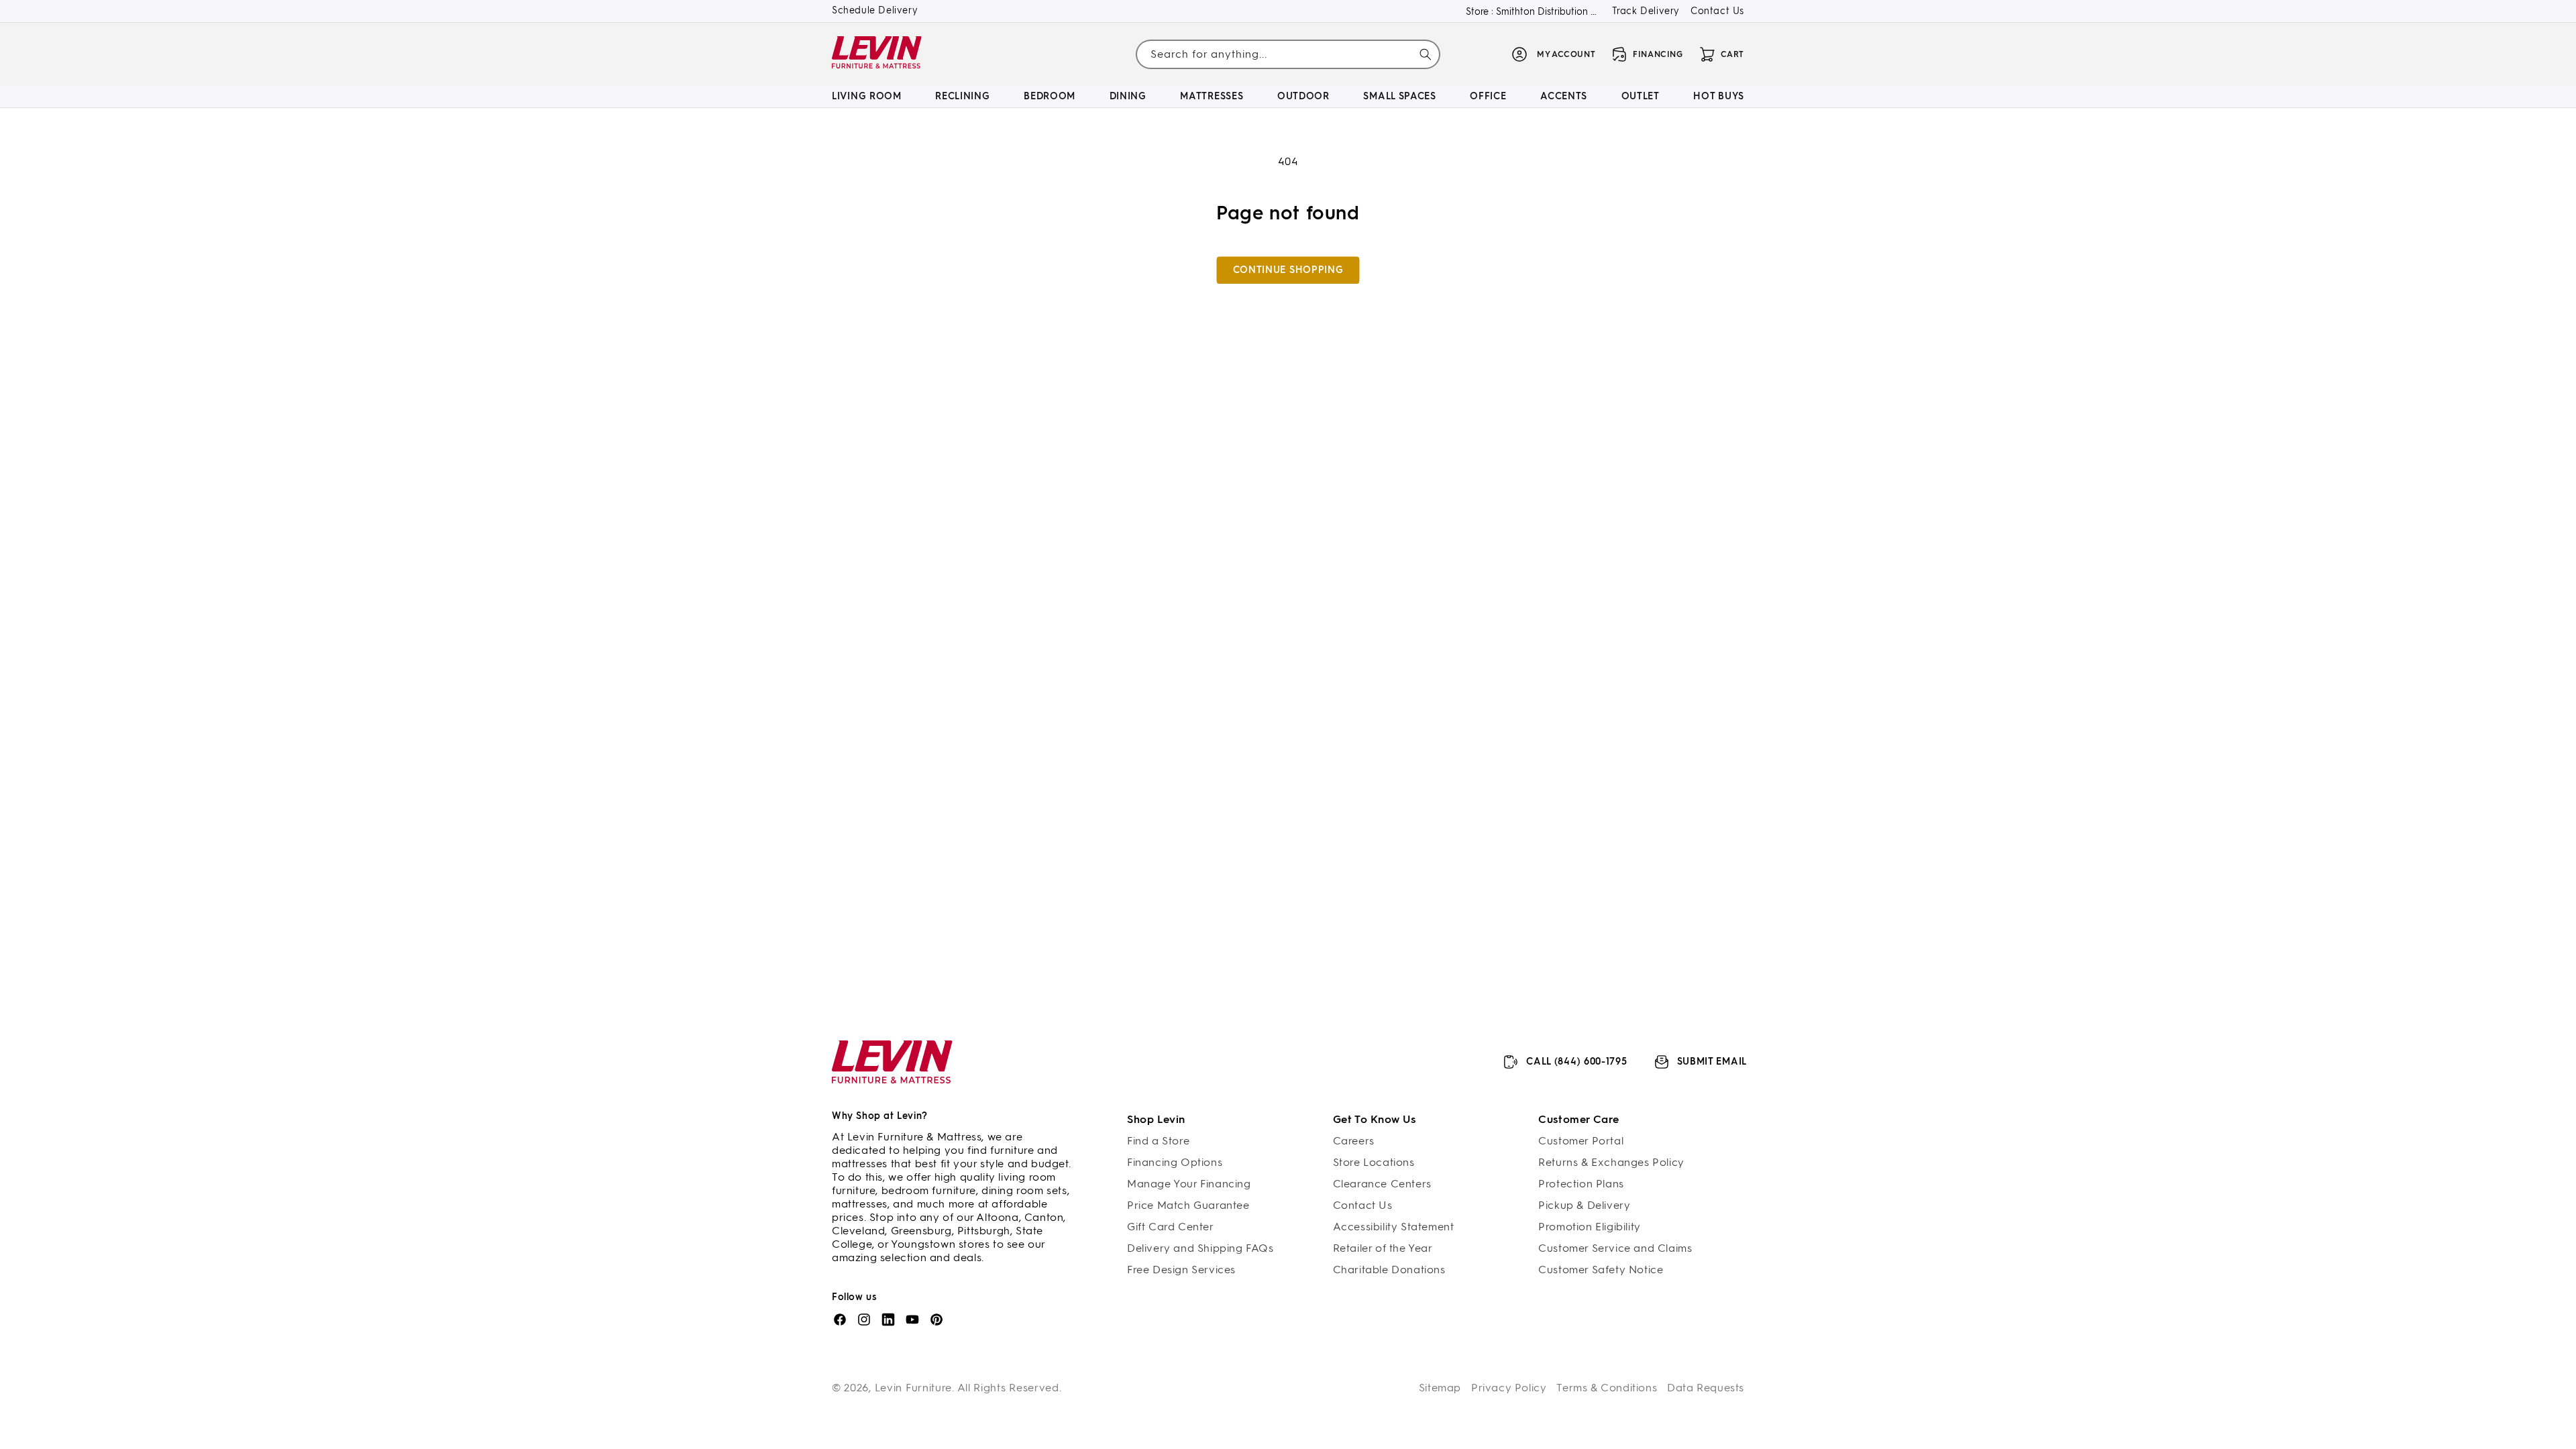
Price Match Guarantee (1188, 1205)
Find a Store (1158, 1141)
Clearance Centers (1382, 1184)
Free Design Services (1181, 1270)
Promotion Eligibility (1590, 1227)
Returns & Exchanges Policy (1611, 1162)
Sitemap (1440, 1388)
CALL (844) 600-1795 (1576, 1062)
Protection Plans (1581, 1184)
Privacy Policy (1509, 1388)
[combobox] (1288, 54)
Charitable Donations (1389, 1270)
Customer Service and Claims (1615, 1248)
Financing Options (1175, 1162)
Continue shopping (1288, 270)
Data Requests (1706, 1388)
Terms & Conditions (1607, 1388)
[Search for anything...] (1426, 54)
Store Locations (1374, 1162)
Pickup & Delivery (1584, 1205)
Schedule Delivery (875, 10)
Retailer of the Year (1383, 1248)
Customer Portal (1581, 1141)
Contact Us (1717, 11)
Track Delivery (1646, 11)
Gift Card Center (1171, 1227)
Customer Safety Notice (1601, 1270)
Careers (1354, 1141)
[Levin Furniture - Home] (877, 55)
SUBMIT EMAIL (1712, 1062)
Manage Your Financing (1189, 1184)
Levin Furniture (914, 1388)
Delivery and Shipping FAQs (1200, 1248)
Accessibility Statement (1394, 1227)
